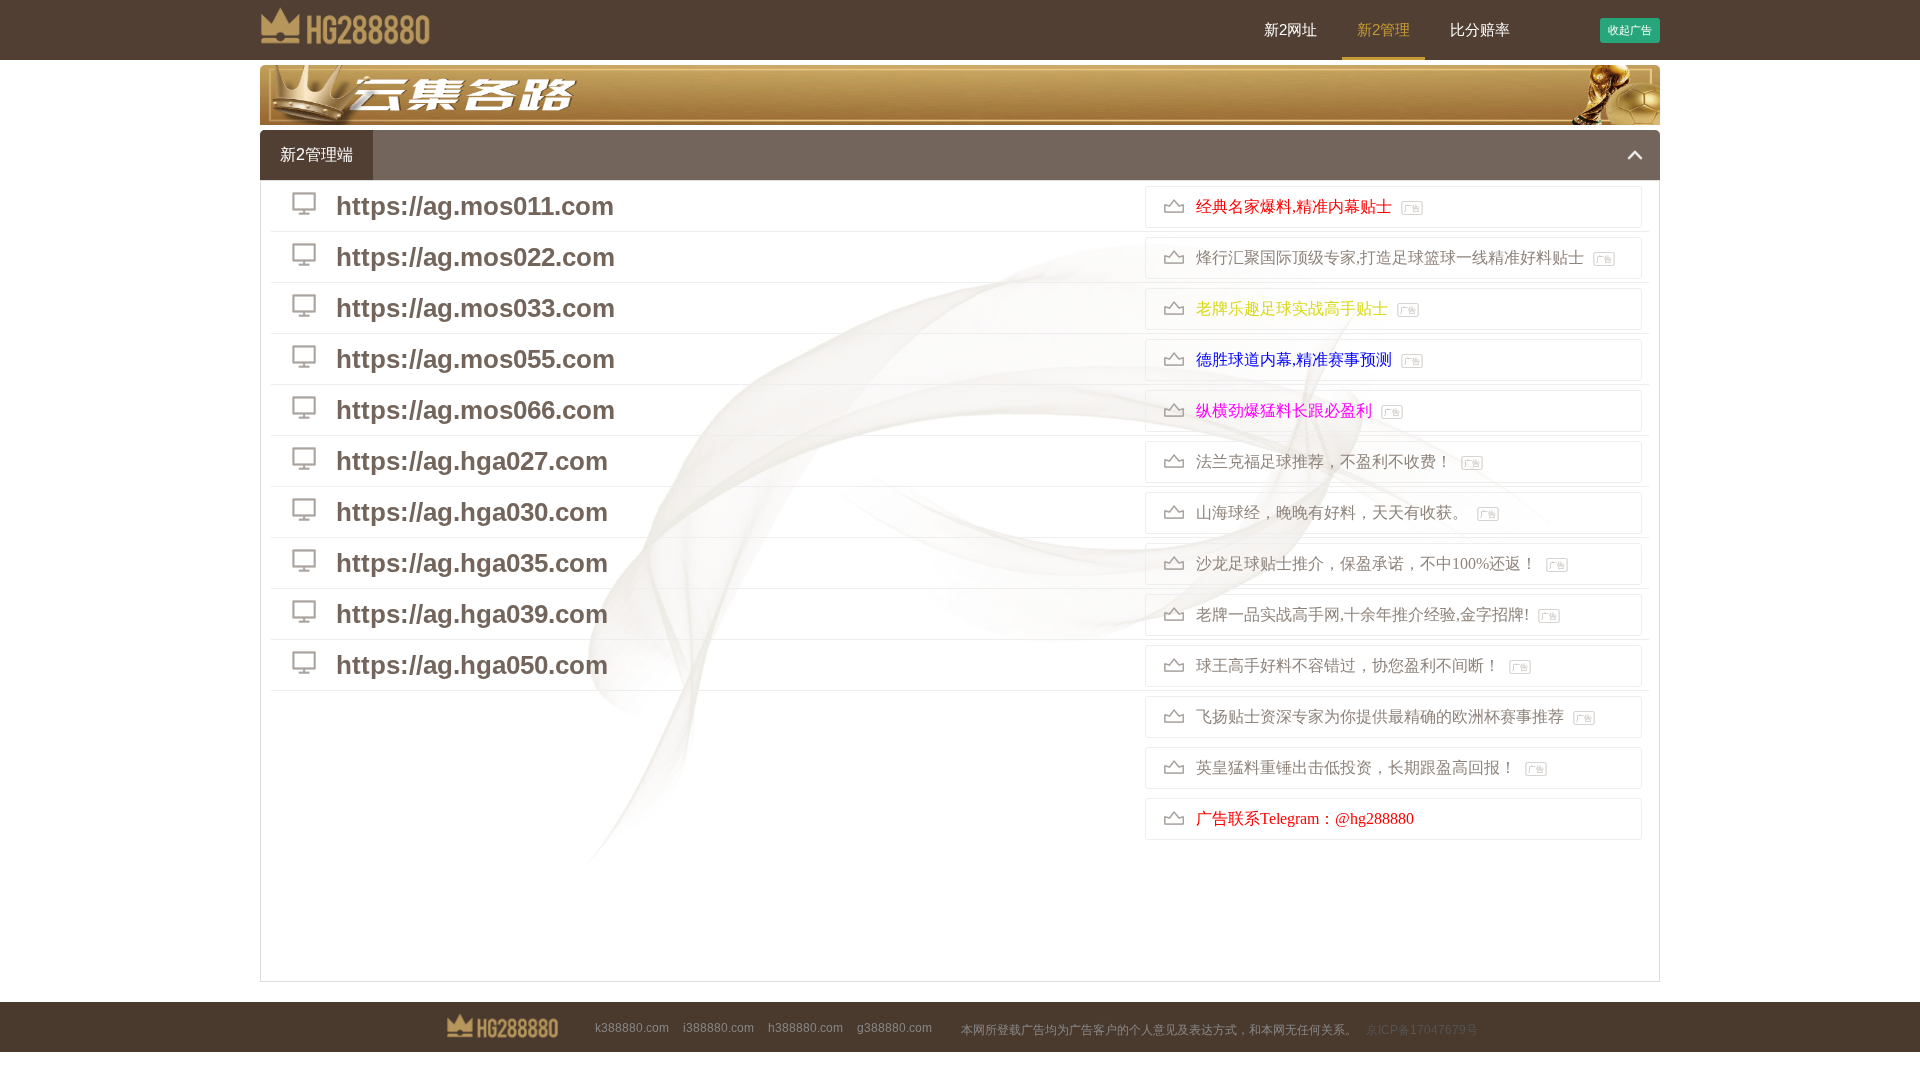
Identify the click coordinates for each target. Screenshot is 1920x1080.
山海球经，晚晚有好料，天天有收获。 (1346, 512)
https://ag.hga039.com (472, 614)
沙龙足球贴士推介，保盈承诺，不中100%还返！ (1380, 563)
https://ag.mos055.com (475, 359)
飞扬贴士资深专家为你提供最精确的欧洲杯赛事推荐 (1394, 716)
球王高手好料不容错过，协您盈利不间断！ (1362, 665)
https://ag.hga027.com (472, 461)
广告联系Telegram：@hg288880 (1305, 818)
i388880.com (718, 1028)
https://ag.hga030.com (472, 512)
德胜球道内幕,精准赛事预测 (1308, 359)
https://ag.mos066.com (475, 410)
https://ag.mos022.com (475, 257)
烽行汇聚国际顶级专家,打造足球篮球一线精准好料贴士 (1404, 257)
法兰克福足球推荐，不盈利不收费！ (1338, 461)
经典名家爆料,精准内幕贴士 (1308, 206)
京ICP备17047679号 (1422, 1030)
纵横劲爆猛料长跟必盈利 (1298, 410)
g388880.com (894, 1028)
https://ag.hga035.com (472, 563)
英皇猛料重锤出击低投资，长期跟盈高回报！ (1370, 767)
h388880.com (805, 1028)
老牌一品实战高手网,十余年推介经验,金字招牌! (1376, 614)
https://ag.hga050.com (472, 665)
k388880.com (632, 1028)
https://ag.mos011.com (475, 206)
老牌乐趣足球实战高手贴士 (1306, 308)
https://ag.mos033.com (475, 308)
